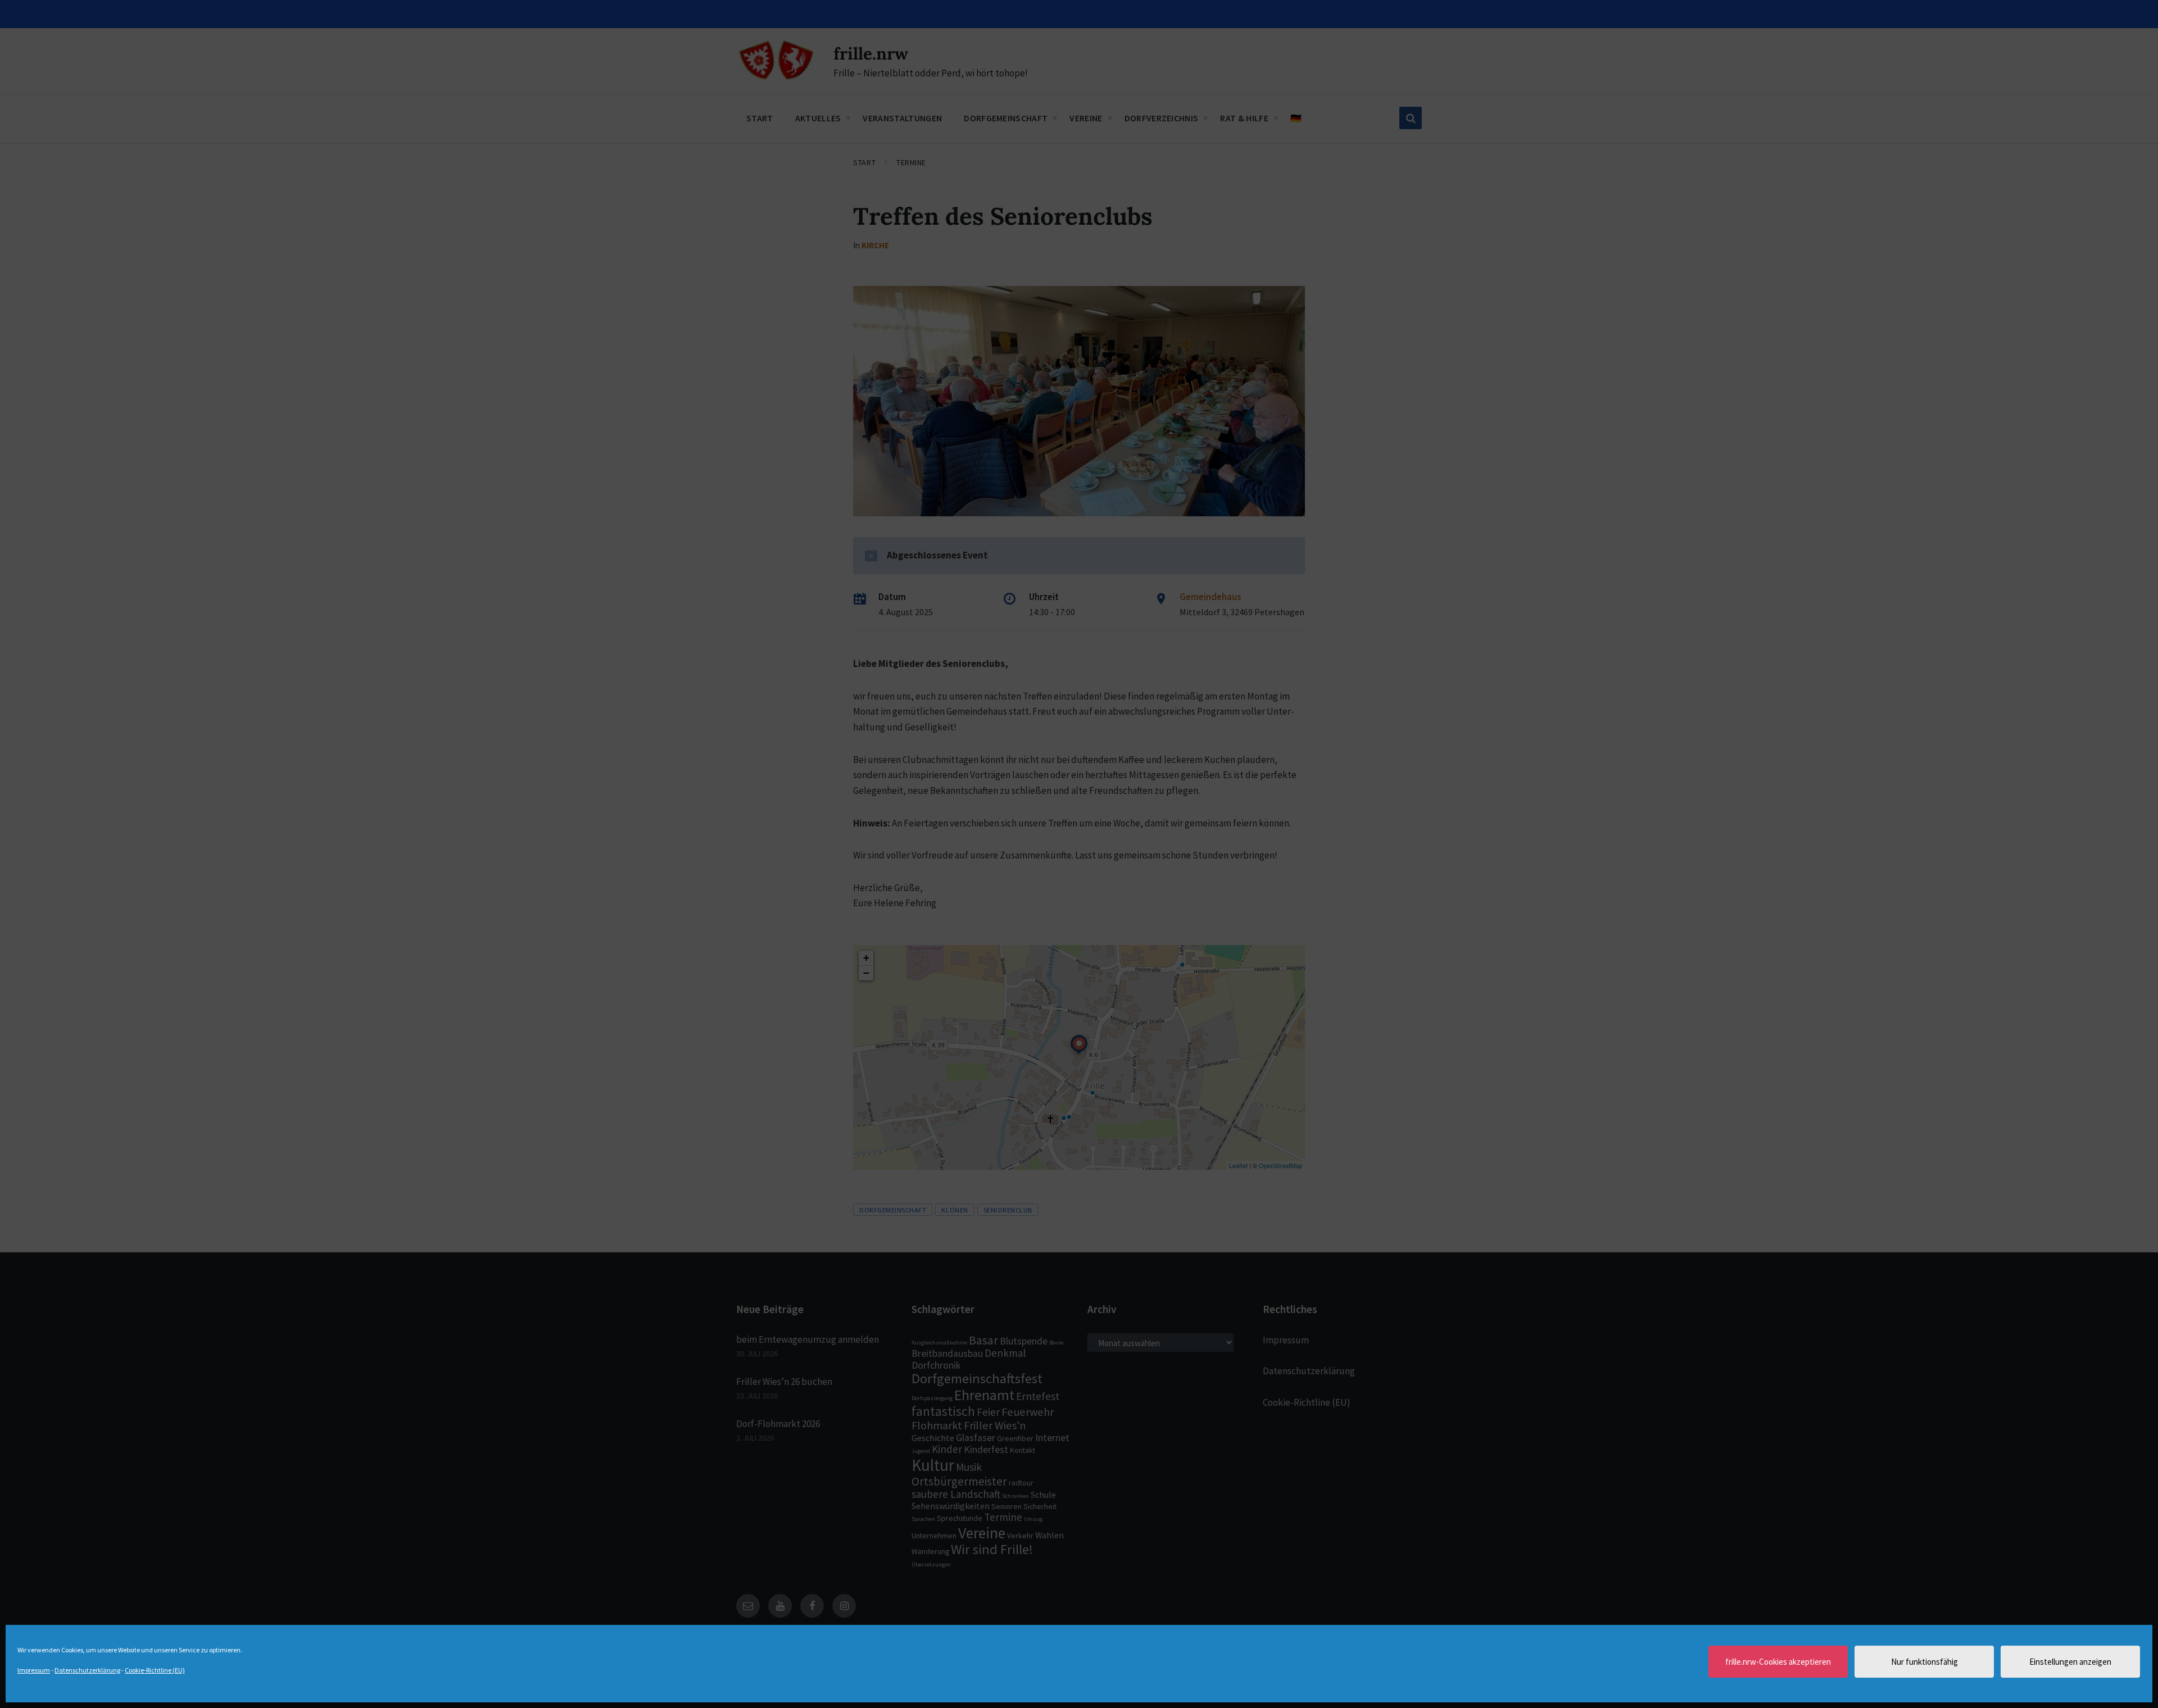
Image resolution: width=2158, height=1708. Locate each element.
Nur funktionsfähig (1924, 1662)
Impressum (34, 1670)
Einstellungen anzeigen (2070, 1662)
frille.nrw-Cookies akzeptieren (1778, 1662)
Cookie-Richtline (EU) (155, 1670)
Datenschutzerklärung (87, 1670)
